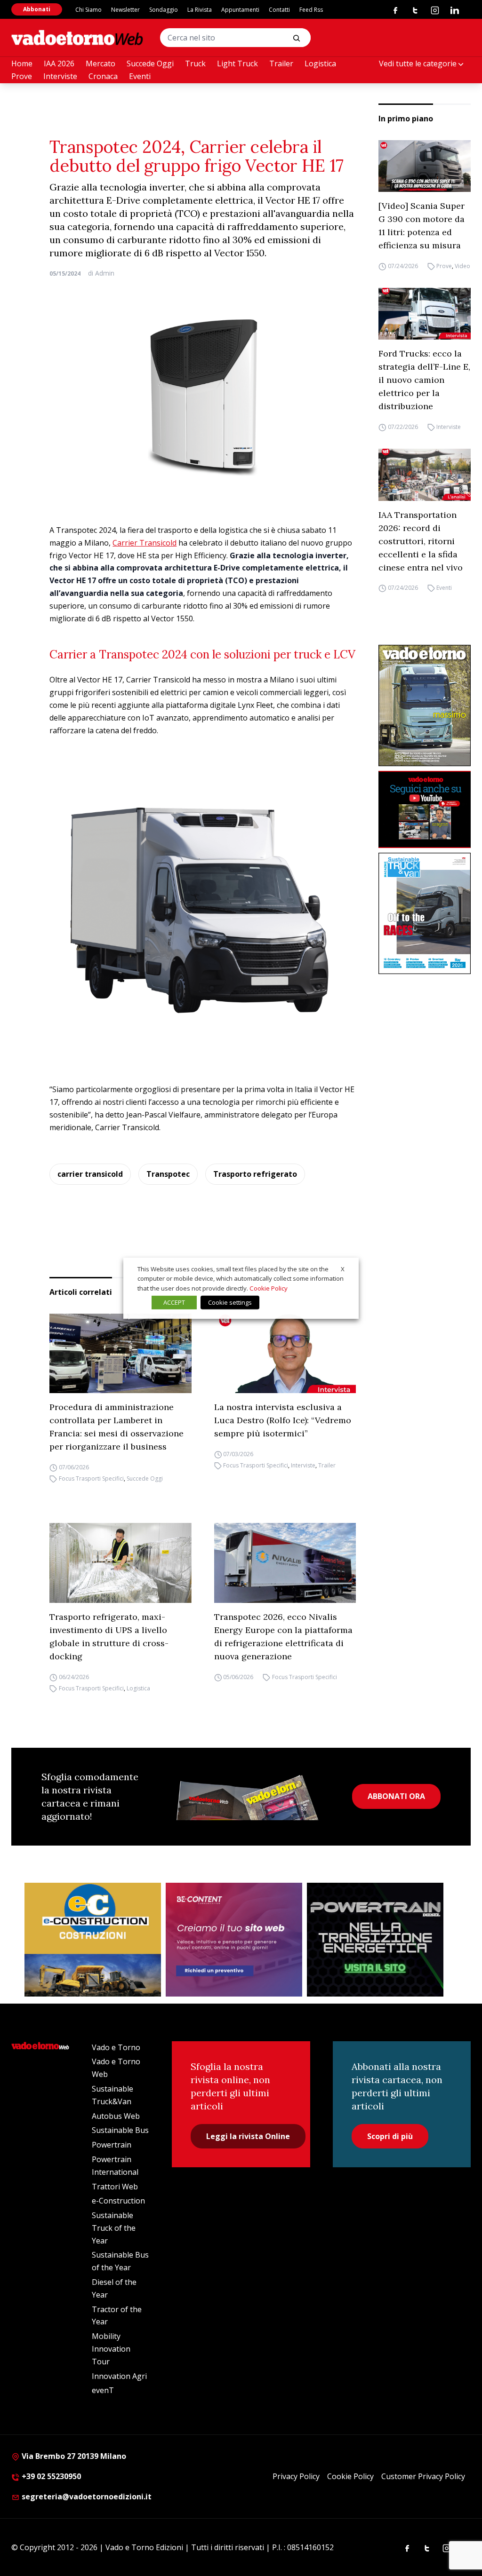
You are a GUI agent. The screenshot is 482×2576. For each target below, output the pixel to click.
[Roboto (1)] (425, 809)
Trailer (281, 63)
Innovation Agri (119, 2376)
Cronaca (103, 76)
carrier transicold (90, 1174)
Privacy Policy (296, 2476)
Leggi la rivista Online (248, 2136)
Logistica (320, 63)
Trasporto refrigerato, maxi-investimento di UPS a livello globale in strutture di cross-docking (109, 1637)
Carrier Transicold (145, 543)
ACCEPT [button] (174, 1302)
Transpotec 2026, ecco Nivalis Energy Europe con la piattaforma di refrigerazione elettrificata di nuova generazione (283, 1637)
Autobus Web (116, 2116)
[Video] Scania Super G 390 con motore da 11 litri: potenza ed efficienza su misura (422, 226)
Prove (22, 76)
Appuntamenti (240, 10)
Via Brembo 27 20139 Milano (73, 2456)
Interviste (60, 76)
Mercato (100, 63)
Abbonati (37, 9)
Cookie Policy (350, 2476)
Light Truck (237, 63)
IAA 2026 (59, 63)
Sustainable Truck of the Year (114, 2228)
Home (22, 63)
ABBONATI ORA (396, 1796)
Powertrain (112, 2145)
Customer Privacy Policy (423, 2476)
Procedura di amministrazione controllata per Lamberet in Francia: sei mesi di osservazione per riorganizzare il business (116, 1427)
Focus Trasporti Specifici (91, 1478)
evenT (103, 2390)
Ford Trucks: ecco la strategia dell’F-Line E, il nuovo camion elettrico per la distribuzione (424, 380)
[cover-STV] (425, 914)
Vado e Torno (116, 2047)
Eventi (140, 76)
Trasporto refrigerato (255, 1174)
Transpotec (168, 1174)
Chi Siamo (88, 10)
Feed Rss (311, 10)
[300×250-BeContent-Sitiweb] (234, 1940)
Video (462, 266)
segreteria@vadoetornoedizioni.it (86, 2497)
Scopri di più (390, 2136)
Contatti (279, 10)
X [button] (343, 1268)
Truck (195, 63)
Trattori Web (115, 2187)
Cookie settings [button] (230, 1302)
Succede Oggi (150, 63)
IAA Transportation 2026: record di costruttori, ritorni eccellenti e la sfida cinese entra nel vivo (421, 541)
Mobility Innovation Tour (111, 2349)
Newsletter (125, 10)
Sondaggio (164, 10)
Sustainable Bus (120, 2130)
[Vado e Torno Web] (77, 38)
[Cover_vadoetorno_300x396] (425, 706)
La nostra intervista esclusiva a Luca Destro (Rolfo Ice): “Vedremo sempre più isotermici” (283, 1420)
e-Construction (118, 2201)
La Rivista (200, 10)
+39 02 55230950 (50, 2476)
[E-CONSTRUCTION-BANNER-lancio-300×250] (93, 1940)
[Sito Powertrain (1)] (375, 1940)
